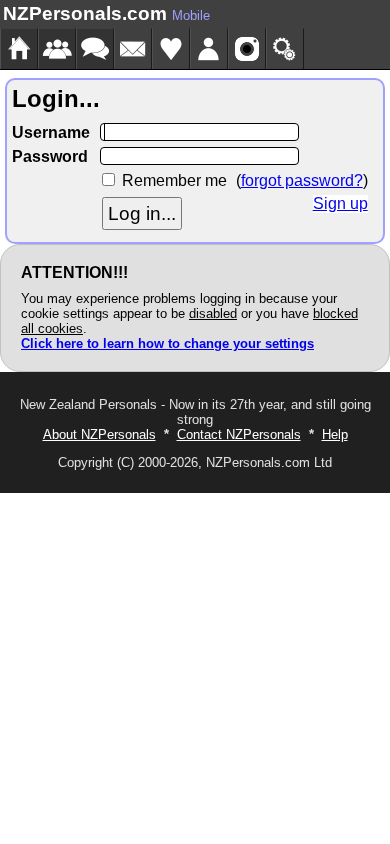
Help (335, 434)
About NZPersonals (99, 434)
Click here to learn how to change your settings (167, 343)
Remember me (174, 180)
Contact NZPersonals (239, 434)
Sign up (340, 203)
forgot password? (302, 180)
